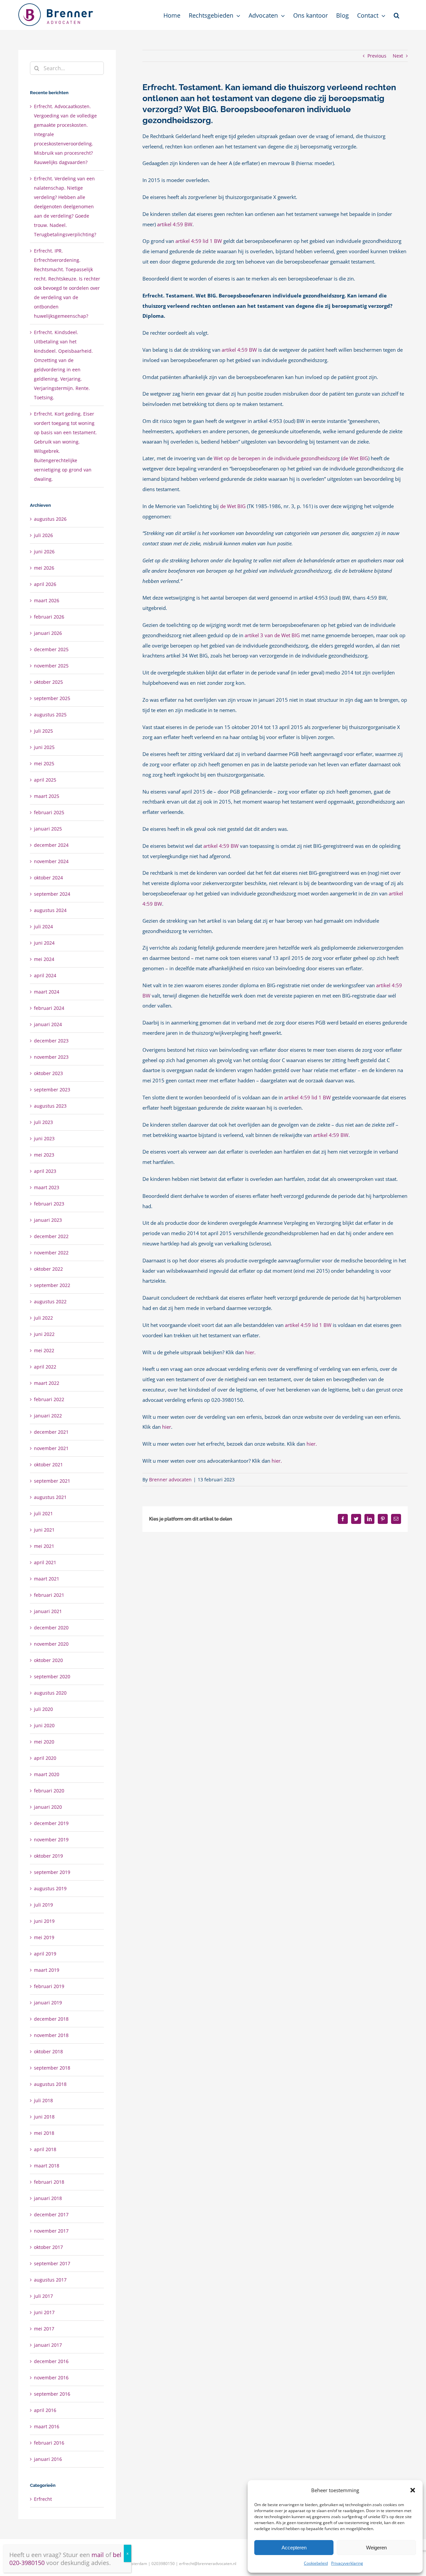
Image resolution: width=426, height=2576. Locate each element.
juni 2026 (44, 552)
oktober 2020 (48, 1660)
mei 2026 (44, 568)
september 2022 (52, 1285)
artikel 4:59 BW (175, 224)
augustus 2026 (50, 519)
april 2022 (45, 1367)
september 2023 (52, 1090)
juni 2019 (44, 1921)
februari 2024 (49, 1008)
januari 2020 (48, 1807)
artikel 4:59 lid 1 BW (199, 241)
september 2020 (52, 1676)
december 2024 (51, 845)
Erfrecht (43, 2499)
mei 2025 (44, 763)
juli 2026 (43, 535)
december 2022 (51, 1236)
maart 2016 (47, 2426)
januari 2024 (48, 1024)
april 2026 (45, 584)
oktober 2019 (48, 1856)
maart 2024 (47, 992)
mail (98, 2555)
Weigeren (376, 2548)
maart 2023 (47, 1187)
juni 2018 (44, 2117)
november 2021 (51, 1448)
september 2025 (52, 698)
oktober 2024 (48, 878)
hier (167, 1427)
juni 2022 (44, 1334)
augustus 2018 (50, 2084)
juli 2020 (43, 1709)
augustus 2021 (50, 1497)
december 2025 (51, 649)
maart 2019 (47, 1970)
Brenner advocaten (170, 1479)
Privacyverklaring (347, 2563)
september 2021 (52, 1481)
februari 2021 (49, 1595)
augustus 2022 (50, 1301)
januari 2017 (48, 2345)
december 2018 (51, 2019)
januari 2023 (48, 1220)
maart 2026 (47, 600)
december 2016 (51, 2361)
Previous (377, 56)
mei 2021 (44, 1546)
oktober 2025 (48, 682)
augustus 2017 (50, 2280)
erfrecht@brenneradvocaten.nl (208, 2564)
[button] (413, 2490)
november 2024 (51, 861)
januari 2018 (48, 2198)
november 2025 (51, 666)
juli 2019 (43, 1905)
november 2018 (51, 2035)
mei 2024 (44, 959)
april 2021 (45, 1562)
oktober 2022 (48, 1269)
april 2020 (45, 1758)
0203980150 (163, 2564)
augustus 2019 (50, 1888)
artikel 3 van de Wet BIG (272, 635)
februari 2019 (49, 1986)
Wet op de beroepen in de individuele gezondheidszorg (277, 458)
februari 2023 (49, 1204)
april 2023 (45, 1171)
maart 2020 (47, 1774)
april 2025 (45, 780)
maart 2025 (47, 796)
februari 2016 (49, 2443)
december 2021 (51, 1432)
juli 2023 (43, 1122)
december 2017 (51, 2214)
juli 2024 (43, 926)
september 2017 (52, 2263)
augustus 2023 (50, 1106)
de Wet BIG (355, 458)
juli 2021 (43, 1513)
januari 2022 (48, 1416)
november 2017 (51, 2231)
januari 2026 (48, 633)
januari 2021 (48, 1611)
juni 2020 (44, 1725)
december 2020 (51, 1628)
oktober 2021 (48, 1465)
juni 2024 (44, 943)
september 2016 (52, 2394)
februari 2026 (49, 617)
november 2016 (51, 2378)
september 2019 (52, 1872)
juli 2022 (43, 1318)
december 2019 (51, 1823)
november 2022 (51, 1253)
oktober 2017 (48, 2247)
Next (398, 56)
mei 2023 (44, 1155)
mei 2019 (44, 1937)
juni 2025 (44, 747)
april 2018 (45, 2149)
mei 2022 (44, 1350)
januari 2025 (48, 829)
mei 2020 (44, 1742)
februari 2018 (49, 2182)
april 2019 (45, 1954)
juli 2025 (43, 731)
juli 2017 (43, 2296)
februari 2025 (49, 812)
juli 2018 (43, 2100)
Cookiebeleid (316, 2563)
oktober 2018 (48, 2051)
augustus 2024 (50, 910)
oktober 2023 (48, 1073)
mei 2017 (44, 2329)
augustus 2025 (50, 715)
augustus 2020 (50, 1693)
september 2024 (52, 894)
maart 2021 (47, 1579)
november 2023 (51, 1057)
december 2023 (51, 1041)
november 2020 (51, 1644)
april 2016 (45, 2410)
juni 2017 (44, 2312)
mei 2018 (44, 2133)
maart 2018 (47, 2166)
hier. (250, 1352)
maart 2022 (47, 1383)
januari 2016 (48, 2459)
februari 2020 (49, 1791)
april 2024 (45, 975)
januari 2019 (48, 2003)
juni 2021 (44, 1530)
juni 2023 (44, 1138)
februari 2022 (49, 1399)
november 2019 (51, 1840)
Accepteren (294, 2548)
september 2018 (52, 2068)
